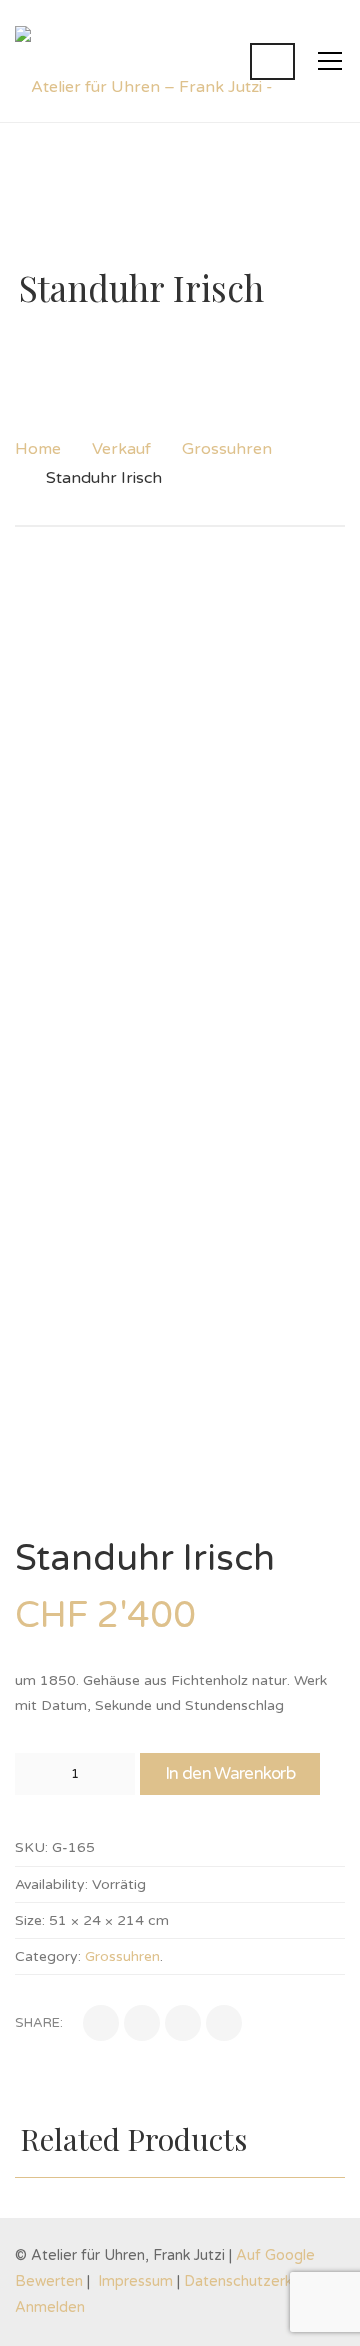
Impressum (135, 2281)
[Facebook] (101, 2023)
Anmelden (50, 2307)
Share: (39, 2023)
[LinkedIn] (183, 2023)
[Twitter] (142, 2023)
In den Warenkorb (230, 1773)
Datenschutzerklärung (258, 2281)
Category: (48, 1956)
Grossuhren (227, 449)
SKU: (31, 1847)
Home (38, 449)
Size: (30, 1920)
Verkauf (121, 449)
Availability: (51, 1884)
